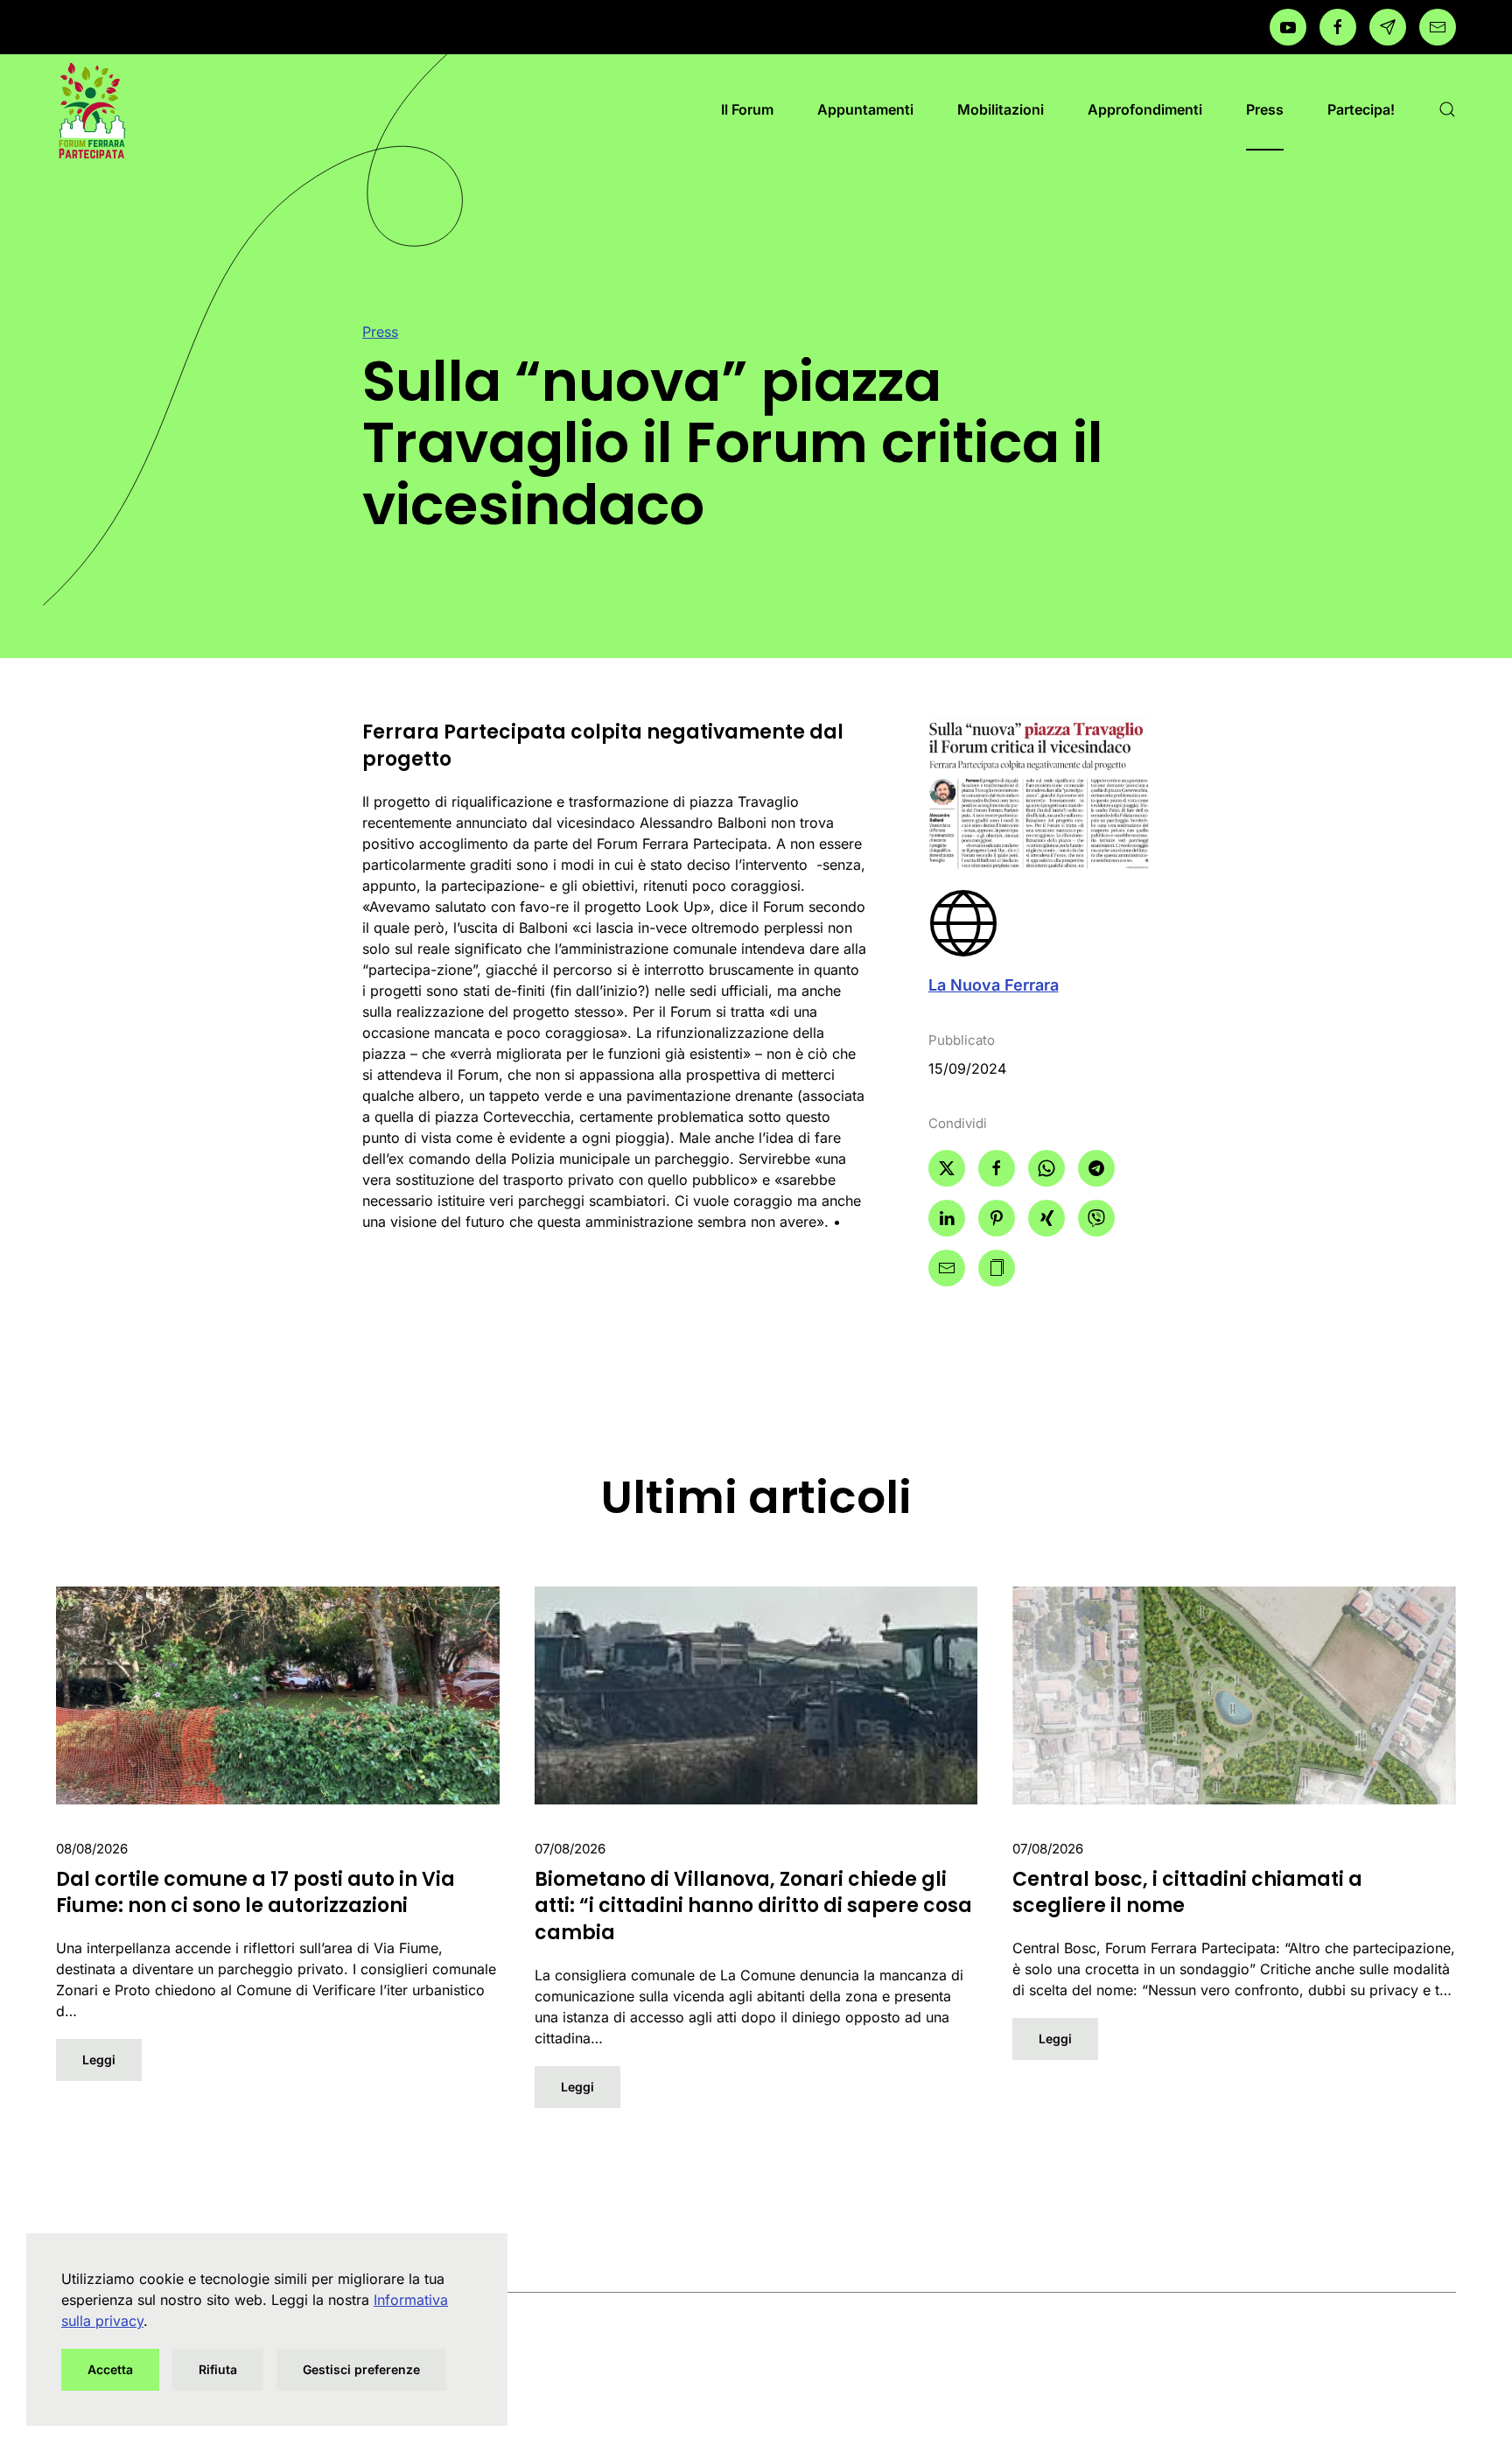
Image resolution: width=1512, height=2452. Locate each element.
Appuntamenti (865, 109)
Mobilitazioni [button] (1001, 109)
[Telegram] (1388, 27)
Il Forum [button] (747, 109)
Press (1265, 109)
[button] (1447, 109)
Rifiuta (218, 2369)
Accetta (110, 2369)
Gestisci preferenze (361, 2369)
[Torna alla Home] (91, 109)
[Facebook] (1288, 27)
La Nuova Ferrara (994, 985)
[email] (1438, 27)
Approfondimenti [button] (1145, 109)
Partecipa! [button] (1361, 109)
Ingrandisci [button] (1039, 794)
